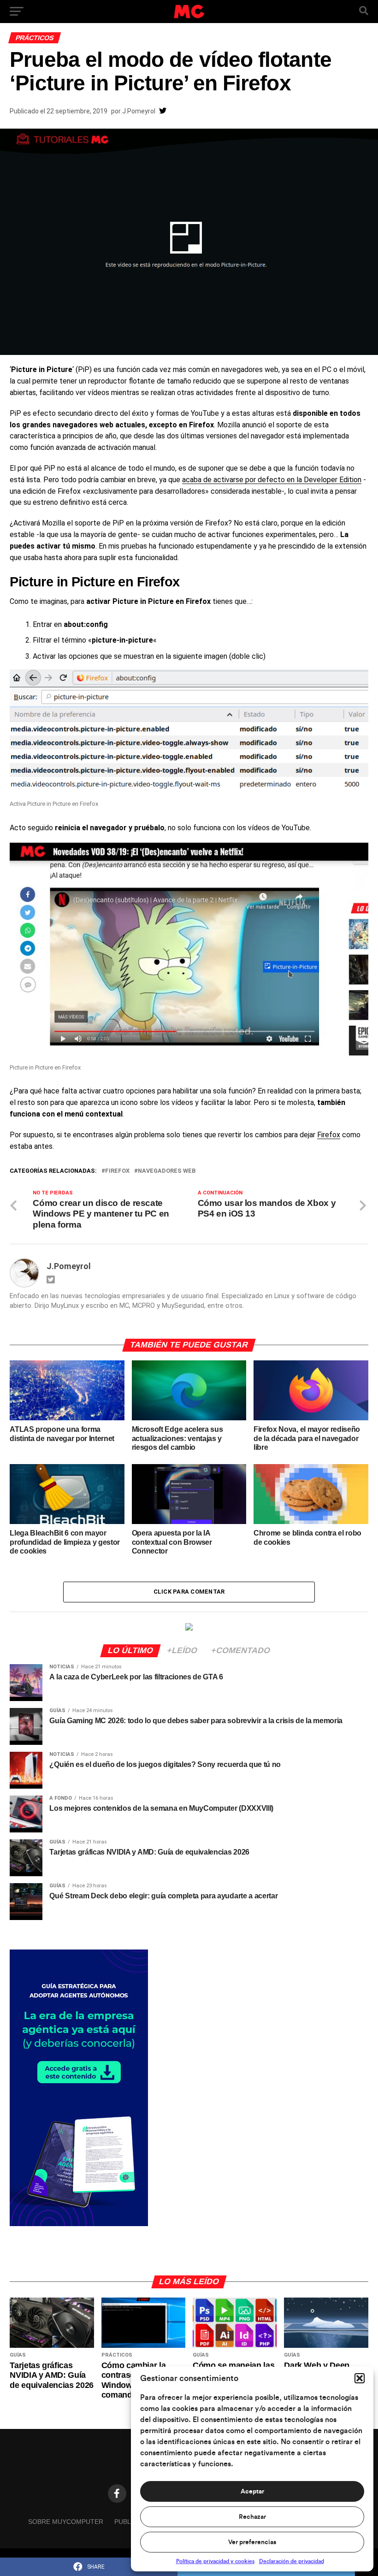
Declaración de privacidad (292, 2561)
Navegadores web (167, 1171)
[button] (360, 2378)
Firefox (329, 1135)
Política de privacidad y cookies (215, 2561)
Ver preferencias (252, 2542)
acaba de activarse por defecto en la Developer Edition (272, 480)
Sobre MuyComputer (66, 2522)
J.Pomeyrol (139, 111)
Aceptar (252, 2492)
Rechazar (252, 2517)
